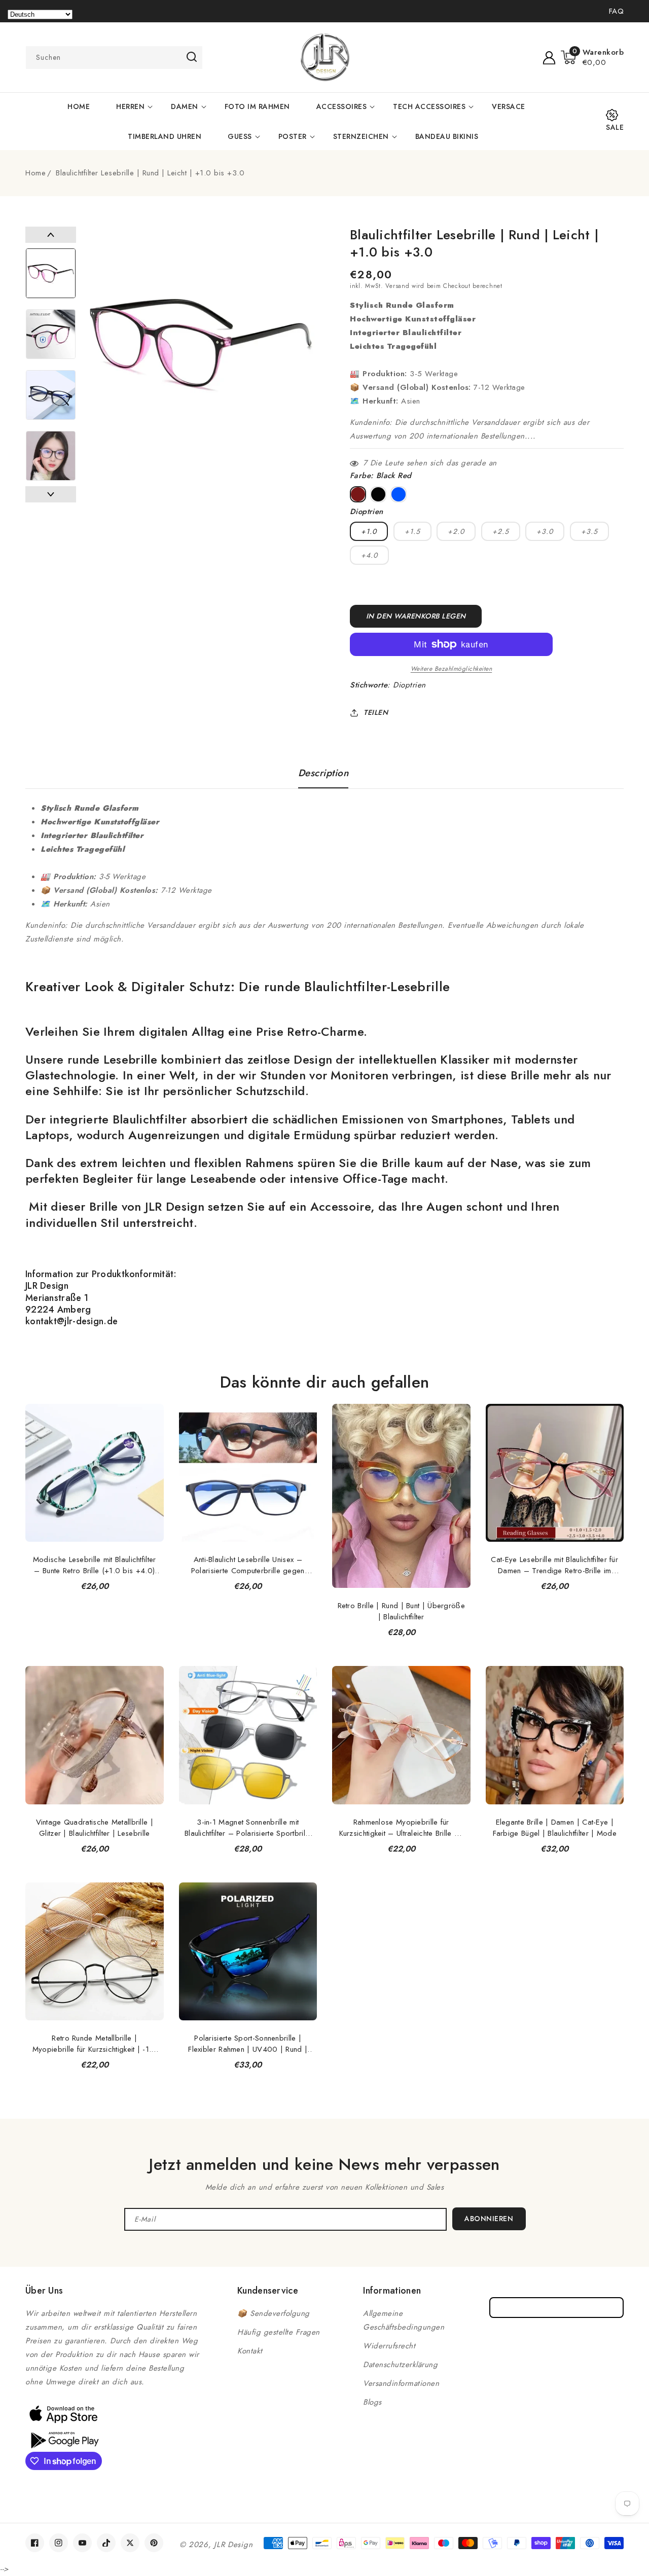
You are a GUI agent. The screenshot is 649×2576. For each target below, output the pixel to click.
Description (323, 773)
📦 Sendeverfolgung (274, 2313)
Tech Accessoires (429, 106)
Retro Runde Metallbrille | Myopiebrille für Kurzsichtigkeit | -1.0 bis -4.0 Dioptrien (95, 2044)
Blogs (372, 2402)
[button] (592, 57)
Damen (185, 106)
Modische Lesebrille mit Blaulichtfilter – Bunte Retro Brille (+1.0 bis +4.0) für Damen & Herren (95, 1565)
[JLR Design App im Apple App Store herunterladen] (63, 2414)
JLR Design (233, 2545)
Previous (51, 235)
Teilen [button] (376, 712)
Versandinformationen (401, 2383)
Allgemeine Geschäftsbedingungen (404, 2320)
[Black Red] (358, 494)
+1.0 (369, 531)
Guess (240, 136)
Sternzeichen (361, 136)
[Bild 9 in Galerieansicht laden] (51, 334)
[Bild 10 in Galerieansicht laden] (51, 395)
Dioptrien (409, 685)
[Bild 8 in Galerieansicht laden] (51, 273)
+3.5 (589, 531)
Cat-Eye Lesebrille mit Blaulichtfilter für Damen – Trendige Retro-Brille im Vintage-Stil (554, 1565)
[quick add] (151, 1403)
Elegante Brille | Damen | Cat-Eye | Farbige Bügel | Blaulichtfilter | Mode (555, 1828)
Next (51, 494)
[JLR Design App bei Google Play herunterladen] (63, 2439)
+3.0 (545, 531)
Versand (397, 286)
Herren (130, 106)
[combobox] (114, 58)
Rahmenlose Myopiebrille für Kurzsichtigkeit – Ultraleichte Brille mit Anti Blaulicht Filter (401, 1828)
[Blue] (399, 494)
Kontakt (250, 2351)
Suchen (191, 57)
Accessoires (342, 106)
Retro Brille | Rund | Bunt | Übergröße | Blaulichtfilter (401, 1611)
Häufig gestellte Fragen (279, 2332)
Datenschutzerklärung (400, 2365)
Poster (293, 136)
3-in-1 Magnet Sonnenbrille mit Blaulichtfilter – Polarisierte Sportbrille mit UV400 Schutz (248, 1828)
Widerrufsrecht (389, 2346)
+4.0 (369, 555)
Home (35, 173)
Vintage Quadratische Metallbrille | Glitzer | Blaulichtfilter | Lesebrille (95, 1828)
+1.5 (412, 531)
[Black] (378, 494)
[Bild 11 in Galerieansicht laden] (51, 456)
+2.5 (501, 531)
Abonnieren (489, 2219)
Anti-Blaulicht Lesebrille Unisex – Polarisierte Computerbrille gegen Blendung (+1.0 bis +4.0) (248, 1565)
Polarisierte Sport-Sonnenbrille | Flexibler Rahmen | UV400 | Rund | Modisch (248, 2044)
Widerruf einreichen (556, 2308)
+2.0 (456, 531)
